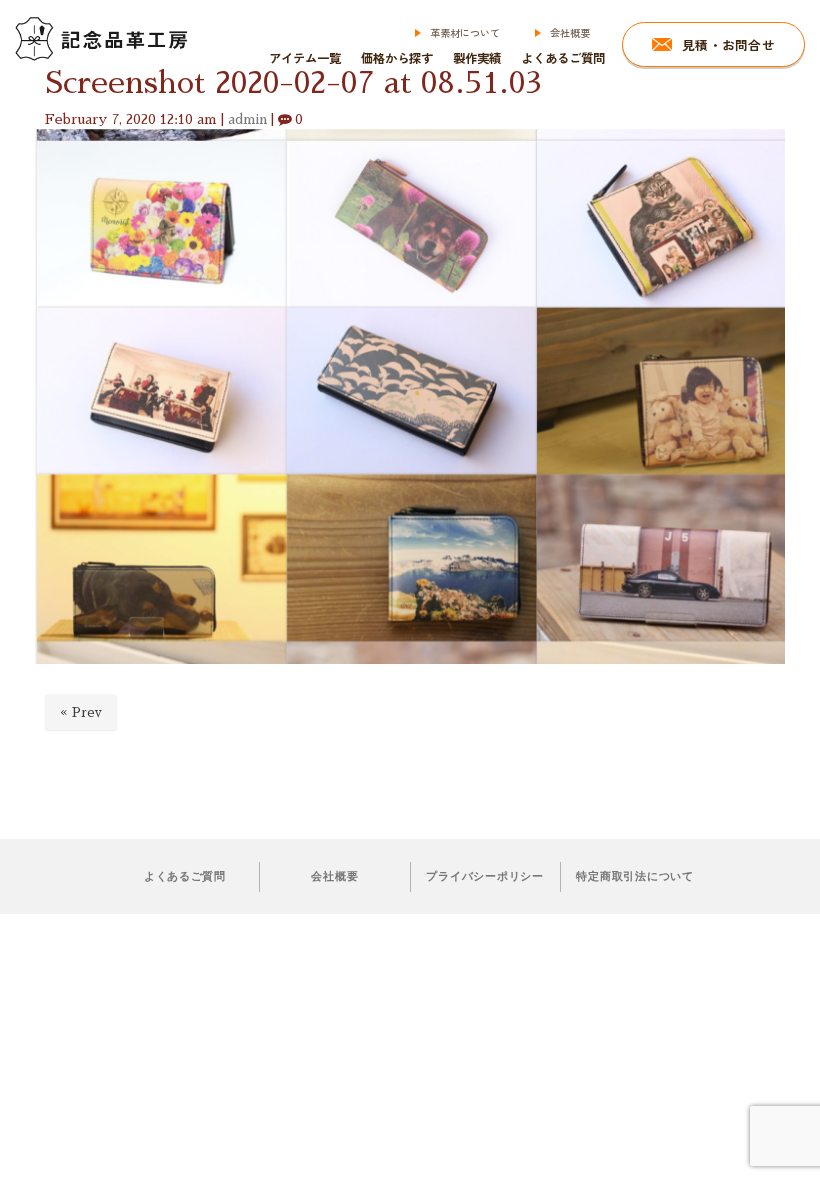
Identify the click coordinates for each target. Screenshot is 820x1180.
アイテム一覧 (305, 58)
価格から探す (397, 58)
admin (247, 119)
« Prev (81, 712)
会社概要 (570, 32)
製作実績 (477, 58)
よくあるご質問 (563, 58)
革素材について (465, 32)
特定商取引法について (634, 876)
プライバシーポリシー (484, 876)
